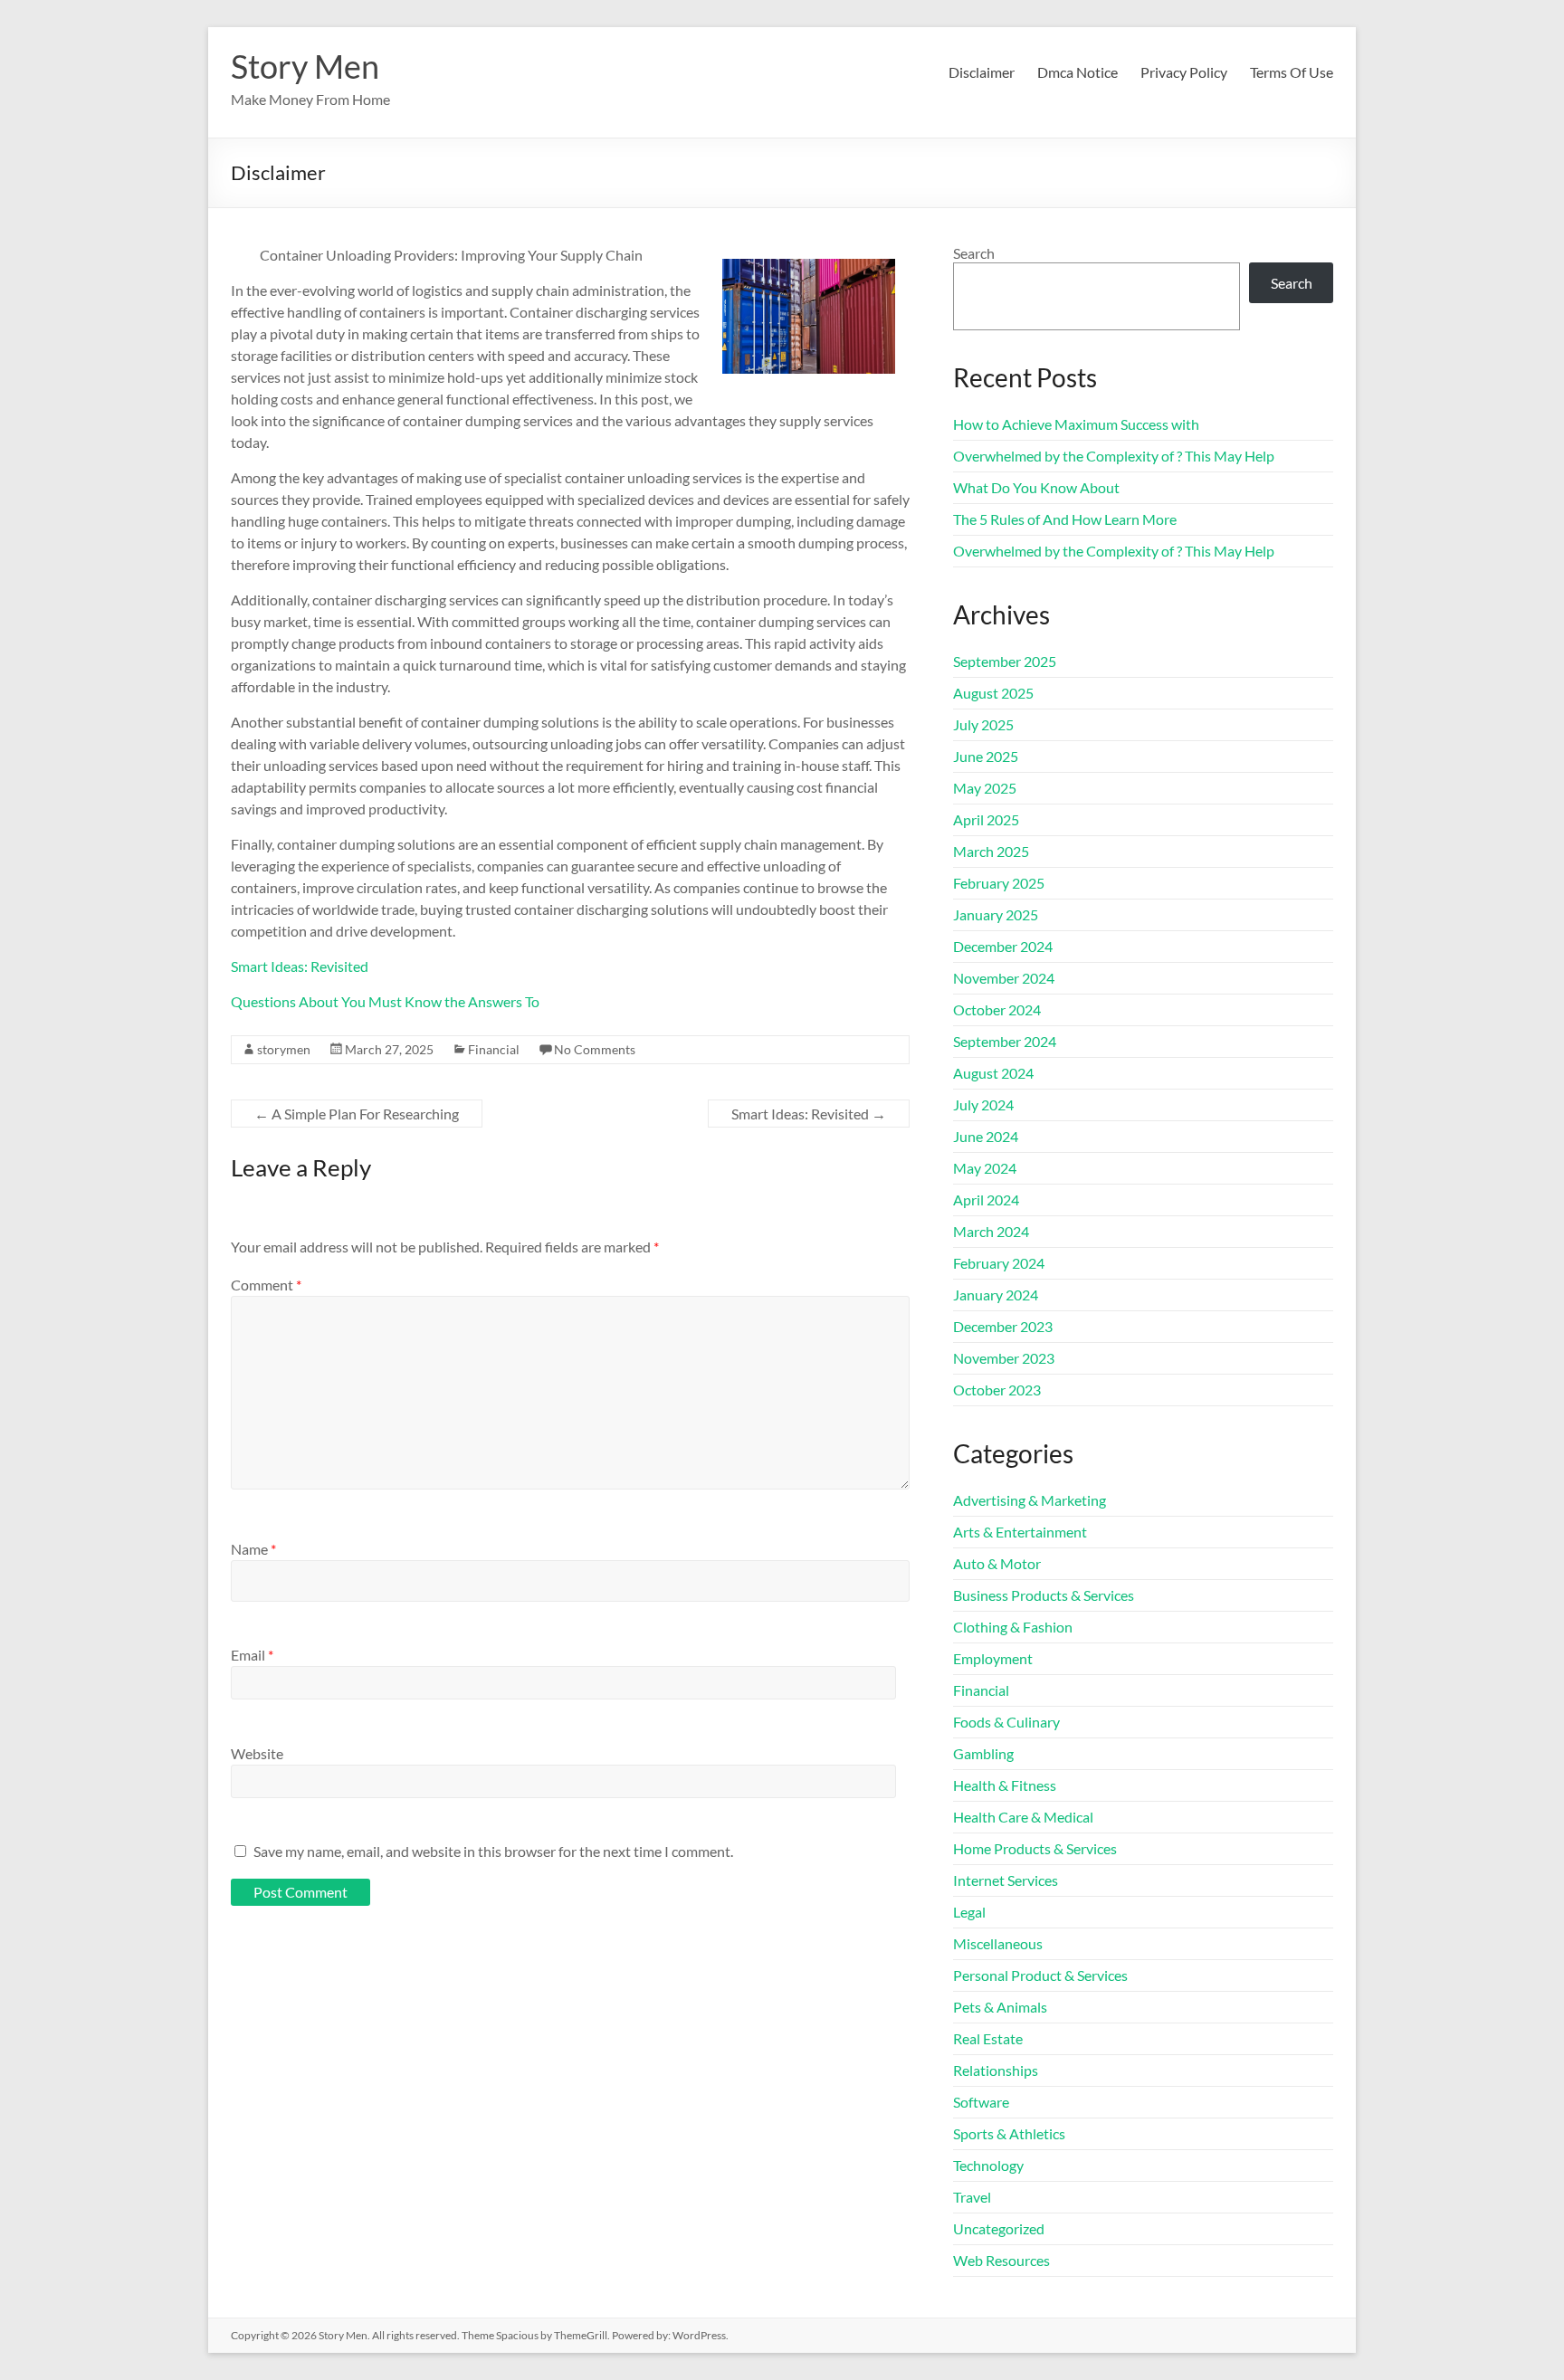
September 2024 (1005, 1041)
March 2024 (991, 1231)
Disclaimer (982, 72)
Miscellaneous (998, 1943)
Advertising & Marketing (1030, 1500)
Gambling (983, 1753)
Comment (266, 1285)
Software (981, 2102)
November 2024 (1004, 978)
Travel (972, 2197)
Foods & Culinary (1006, 1722)
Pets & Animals (1000, 2007)
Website (257, 1753)
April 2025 (986, 819)
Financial (494, 1049)
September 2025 (1005, 661)
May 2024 (985, 1168)
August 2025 (993, 693)
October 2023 (997, 1390)
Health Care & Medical (1023, 1817)
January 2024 (996, 1295)
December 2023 (1003, 1326)
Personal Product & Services (1040, 1975)
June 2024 (986, 1136)
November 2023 (1004, 1358)
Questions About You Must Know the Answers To (385, 1001)
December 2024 (1003, 946)
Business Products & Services (1044, 1595)
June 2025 (986, 756)
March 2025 (991, 851)
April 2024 (986, 1200)
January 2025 (996, 914)
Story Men (305, 66)
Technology (988, 2165)
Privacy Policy (1184, 72)
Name (253, 1549)
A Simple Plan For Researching (357, 1114)
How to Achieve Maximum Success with (1076, 424)
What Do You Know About (1036, 487)
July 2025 (983, 724)
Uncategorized (999, 2228)
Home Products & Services (1035, 1848)
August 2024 (993, 1073)
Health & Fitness (1005, 1785)
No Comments (595, 1049)
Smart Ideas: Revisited (300, 966)
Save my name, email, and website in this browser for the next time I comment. (493, 1851)
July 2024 (983, 1104)
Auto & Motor (997, 1563)
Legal (969, 1912)
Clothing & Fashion (1013, 1627)
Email (252, 1655)
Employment (993, 1658)
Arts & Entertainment (1020, 1532)
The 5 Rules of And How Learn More (1065, 519)
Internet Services (1006, 1880)
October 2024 (997, 1009)
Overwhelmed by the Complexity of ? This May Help (1114, 456)
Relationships (996, 2070)
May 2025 (985, 788)
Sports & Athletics (1009, 2133)
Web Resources (1001, 2260)
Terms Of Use (1292, 72)
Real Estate (988, 2038)
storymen (284, 1049)
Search (974, 253)
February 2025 (999, 883)
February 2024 (999, 1263)
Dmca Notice (1078, 72)
